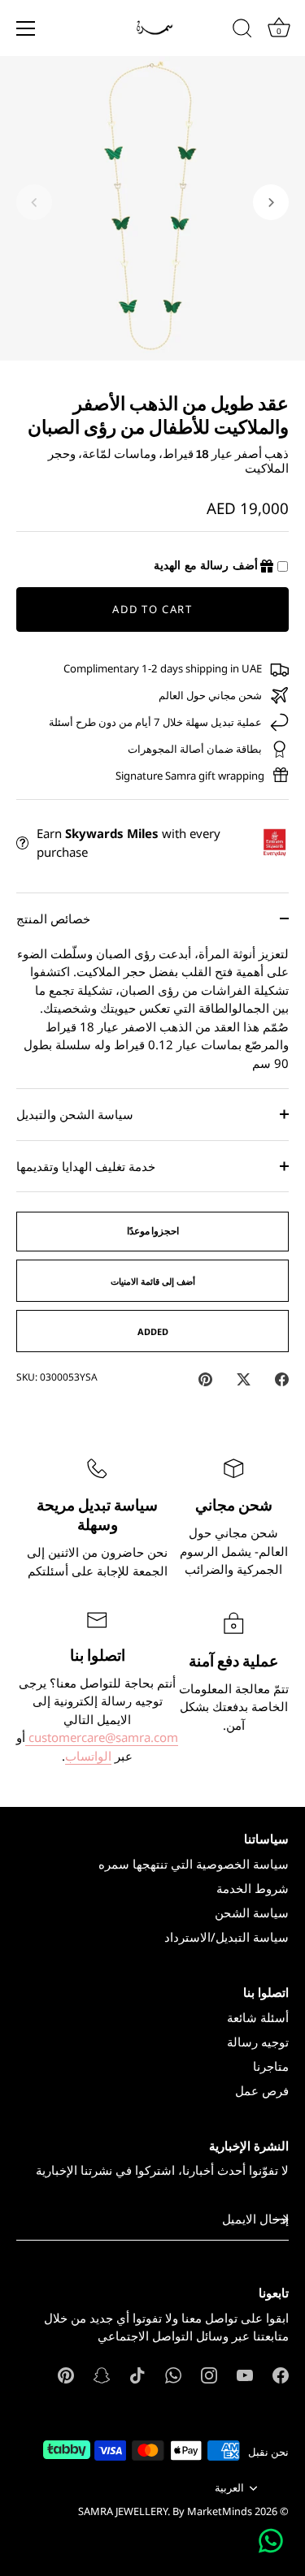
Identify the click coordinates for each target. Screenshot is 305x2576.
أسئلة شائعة (258, 2017)
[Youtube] (245, 2374)
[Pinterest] (66, 2374)
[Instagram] (209, 2374)
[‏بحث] (242, 31)
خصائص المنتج (53, 918)
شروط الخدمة (253, 1888)
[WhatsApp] (173, 2374)
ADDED (153, 1331)
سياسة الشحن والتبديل (75, 1114)
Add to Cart (152, 609)
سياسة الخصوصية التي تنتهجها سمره (194, 1864)
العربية (229, 2488)
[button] (34, 202)
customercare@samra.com (102, 1737)
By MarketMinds (212, 2511)
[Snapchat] (102, 2374)
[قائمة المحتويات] (26, 28)
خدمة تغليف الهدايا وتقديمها (86, 1166)
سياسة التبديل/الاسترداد (227, 1937)
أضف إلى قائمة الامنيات (153, 1281)
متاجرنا (271, 2066)
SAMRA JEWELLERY (123, 2511)
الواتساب (88, 1756)
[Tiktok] (137, 2374)
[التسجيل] (281, 2219)
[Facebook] (281, 2374)
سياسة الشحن (252, 1913)
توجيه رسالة (258, 2042)
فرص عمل (262, 2090)
